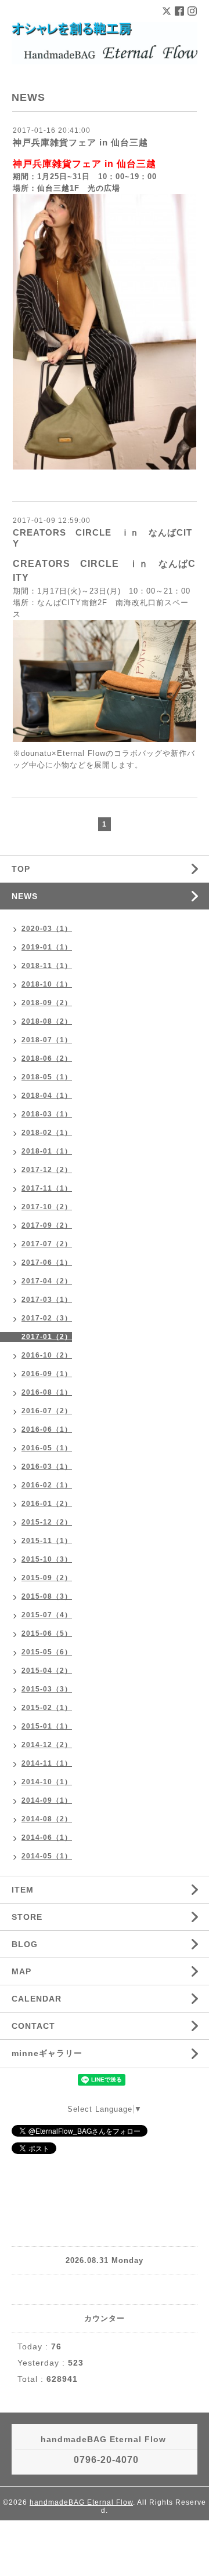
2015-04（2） (47, 1671)
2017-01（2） (47, 1337)
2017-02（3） (47, 1318)
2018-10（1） (47, 984)
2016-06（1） (47, 1429)
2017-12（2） (47, 1170)
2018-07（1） (47, 1040)
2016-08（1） (47, 1392)
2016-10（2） (47, 1355)
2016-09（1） (47, 1374)
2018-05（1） (47, 1077)
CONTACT (33, 2026)
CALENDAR (37, 1999)
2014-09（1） (47, 1800)
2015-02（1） (47, 1708)
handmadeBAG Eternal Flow (81, 2502)
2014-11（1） (47, 1763)
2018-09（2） (47, 1003)
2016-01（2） (47, 1504)
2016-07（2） (47, 1411)
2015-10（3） (47, 1559)
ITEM (23, 1890)
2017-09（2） (47, 1225)
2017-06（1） (47, 1262)
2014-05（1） (47, 1856)
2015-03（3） (47, 1689)
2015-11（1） (47, 1541)
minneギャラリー (47, 2053)
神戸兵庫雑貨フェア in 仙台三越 (80, 142)
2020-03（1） (47, 929)
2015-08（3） (47, 1596)
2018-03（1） (47, 1114)
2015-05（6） (47, 1652)
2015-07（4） (47, 1615)
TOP (21, 869)
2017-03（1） (47, 1300)
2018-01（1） (47, 1151)
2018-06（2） (47, 1058)
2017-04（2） (47, 1281)
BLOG (25, 1944)
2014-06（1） (47, 1838)
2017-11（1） (47, 1188)
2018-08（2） (47, 1021)
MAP (21, 1971)
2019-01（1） (47, 947)
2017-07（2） (47, 1244)
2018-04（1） (47, 1096)
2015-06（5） (47, 1633)
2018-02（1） (47, 1133)
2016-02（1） (47, 1485)
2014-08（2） (47, 1819)
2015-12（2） (47, 1522)
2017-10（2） (47, 1207)
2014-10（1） (47, 1782)
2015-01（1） (47, 1726)
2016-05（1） (47, 1448)
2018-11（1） (47, 966)
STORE (27, 1917)
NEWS (25, 896)
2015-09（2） (47, 1578)
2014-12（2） (47, 1745)
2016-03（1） (47, 1467)
